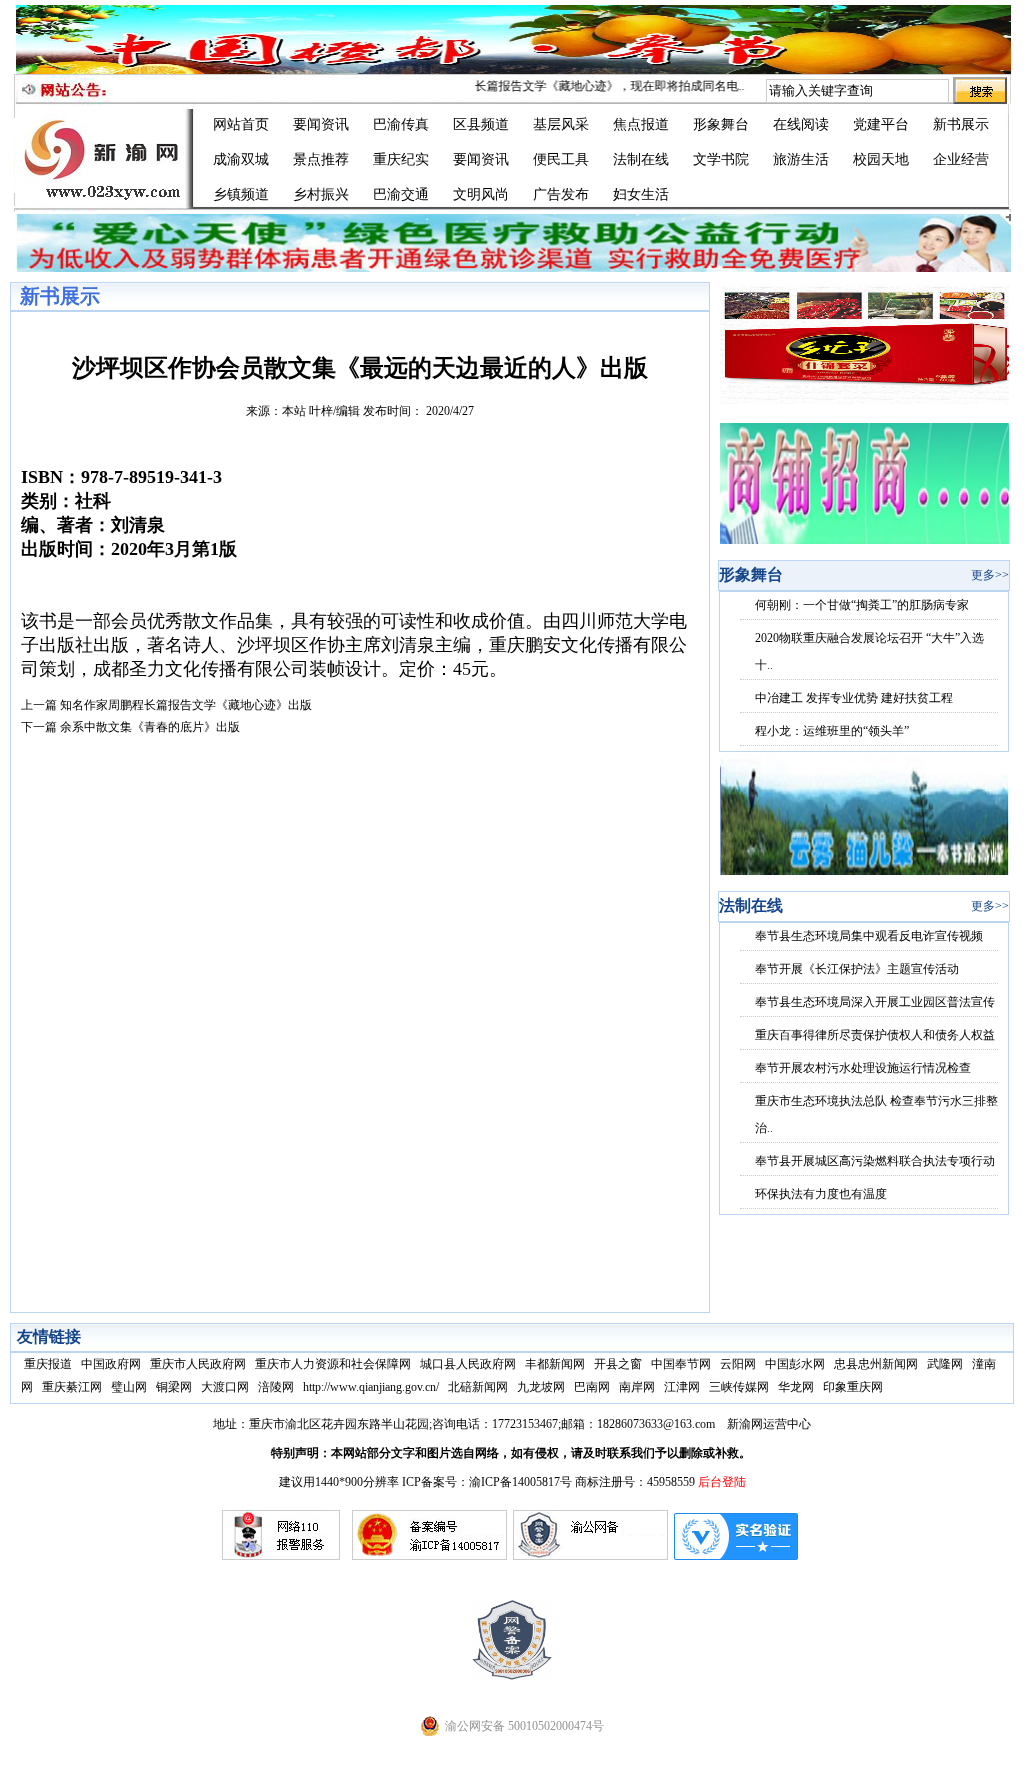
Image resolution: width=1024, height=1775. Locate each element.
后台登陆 (722, 1482)
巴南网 (592, 1387)
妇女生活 (641, 194)
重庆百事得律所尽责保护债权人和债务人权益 (875, 1035)
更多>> (990, 575)
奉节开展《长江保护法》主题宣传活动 (857, 969)
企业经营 (961, 159)
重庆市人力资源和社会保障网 (333, 1364)
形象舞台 (721, 124)
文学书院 (721, 159)
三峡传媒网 (739, 1387)
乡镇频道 (241, 194)
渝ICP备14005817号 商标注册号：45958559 (583, 1482)
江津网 (682, 1387)
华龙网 (796, 1387)
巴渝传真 (401, 124)
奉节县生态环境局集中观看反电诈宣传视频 (869, 936)
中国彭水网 (795, 1364)
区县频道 (481, 124)
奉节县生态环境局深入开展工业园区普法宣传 (875, 1002)
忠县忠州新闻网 (876, 1364)
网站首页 (241, 124)
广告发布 (561, 194)
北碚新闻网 (478, 1387)
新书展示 (961, 124)
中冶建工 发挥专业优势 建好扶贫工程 (854, 698)
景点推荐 (321, 159)
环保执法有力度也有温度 (821, 1194)
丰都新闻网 (555, 1364)
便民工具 (561, 159)
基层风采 (561, 124)
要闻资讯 (321, 124)
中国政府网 (111, 1364)
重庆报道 (48, 1364)
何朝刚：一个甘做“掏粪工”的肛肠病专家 (862, 605)
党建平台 (881, 124)
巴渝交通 (401, 194)
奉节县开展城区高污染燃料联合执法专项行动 (875, 1161)
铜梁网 (174, 1387)
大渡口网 (225, 1387)
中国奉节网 (681, 1364)
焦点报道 (641, 124)
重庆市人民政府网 (198, 1364)
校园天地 (881, 159)
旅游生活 (801, 159)
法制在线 (641, 159)
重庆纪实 (401, 159)
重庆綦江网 (72, 1387)
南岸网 (637, 1387)
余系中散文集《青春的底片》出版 (150, 727)
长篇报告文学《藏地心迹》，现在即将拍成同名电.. (593, 86)
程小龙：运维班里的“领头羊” (832, 731)
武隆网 (945, 1364)
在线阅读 (801, 124)
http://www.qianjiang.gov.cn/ (371, 1387)
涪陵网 (276, 1387)
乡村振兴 (321, 194)
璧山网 (129, 1387)
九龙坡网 (541, 1387)
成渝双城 (241, 159)
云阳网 (738, 1364)
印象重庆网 (853, 1387)
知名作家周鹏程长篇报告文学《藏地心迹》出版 (186, 705)
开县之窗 (618, 1364)
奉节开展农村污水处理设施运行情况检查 (863, 1068)
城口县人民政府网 (468, 1364)
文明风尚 (481, 194)
